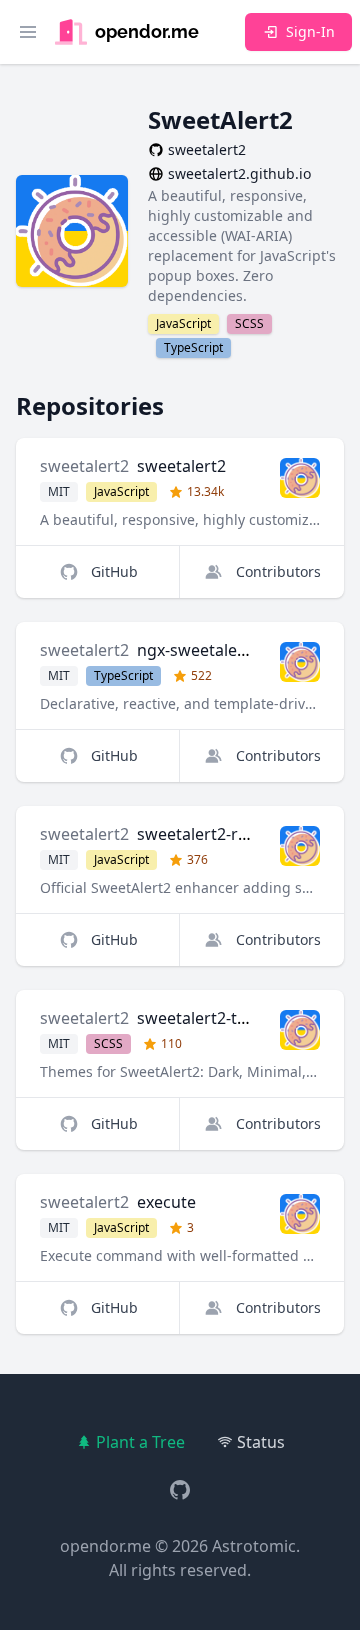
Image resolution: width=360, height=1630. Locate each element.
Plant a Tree (140, 1442)
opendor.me (105, 1546)
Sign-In (310, 31)
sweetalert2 (84, 466)
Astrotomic (254, 1546)
